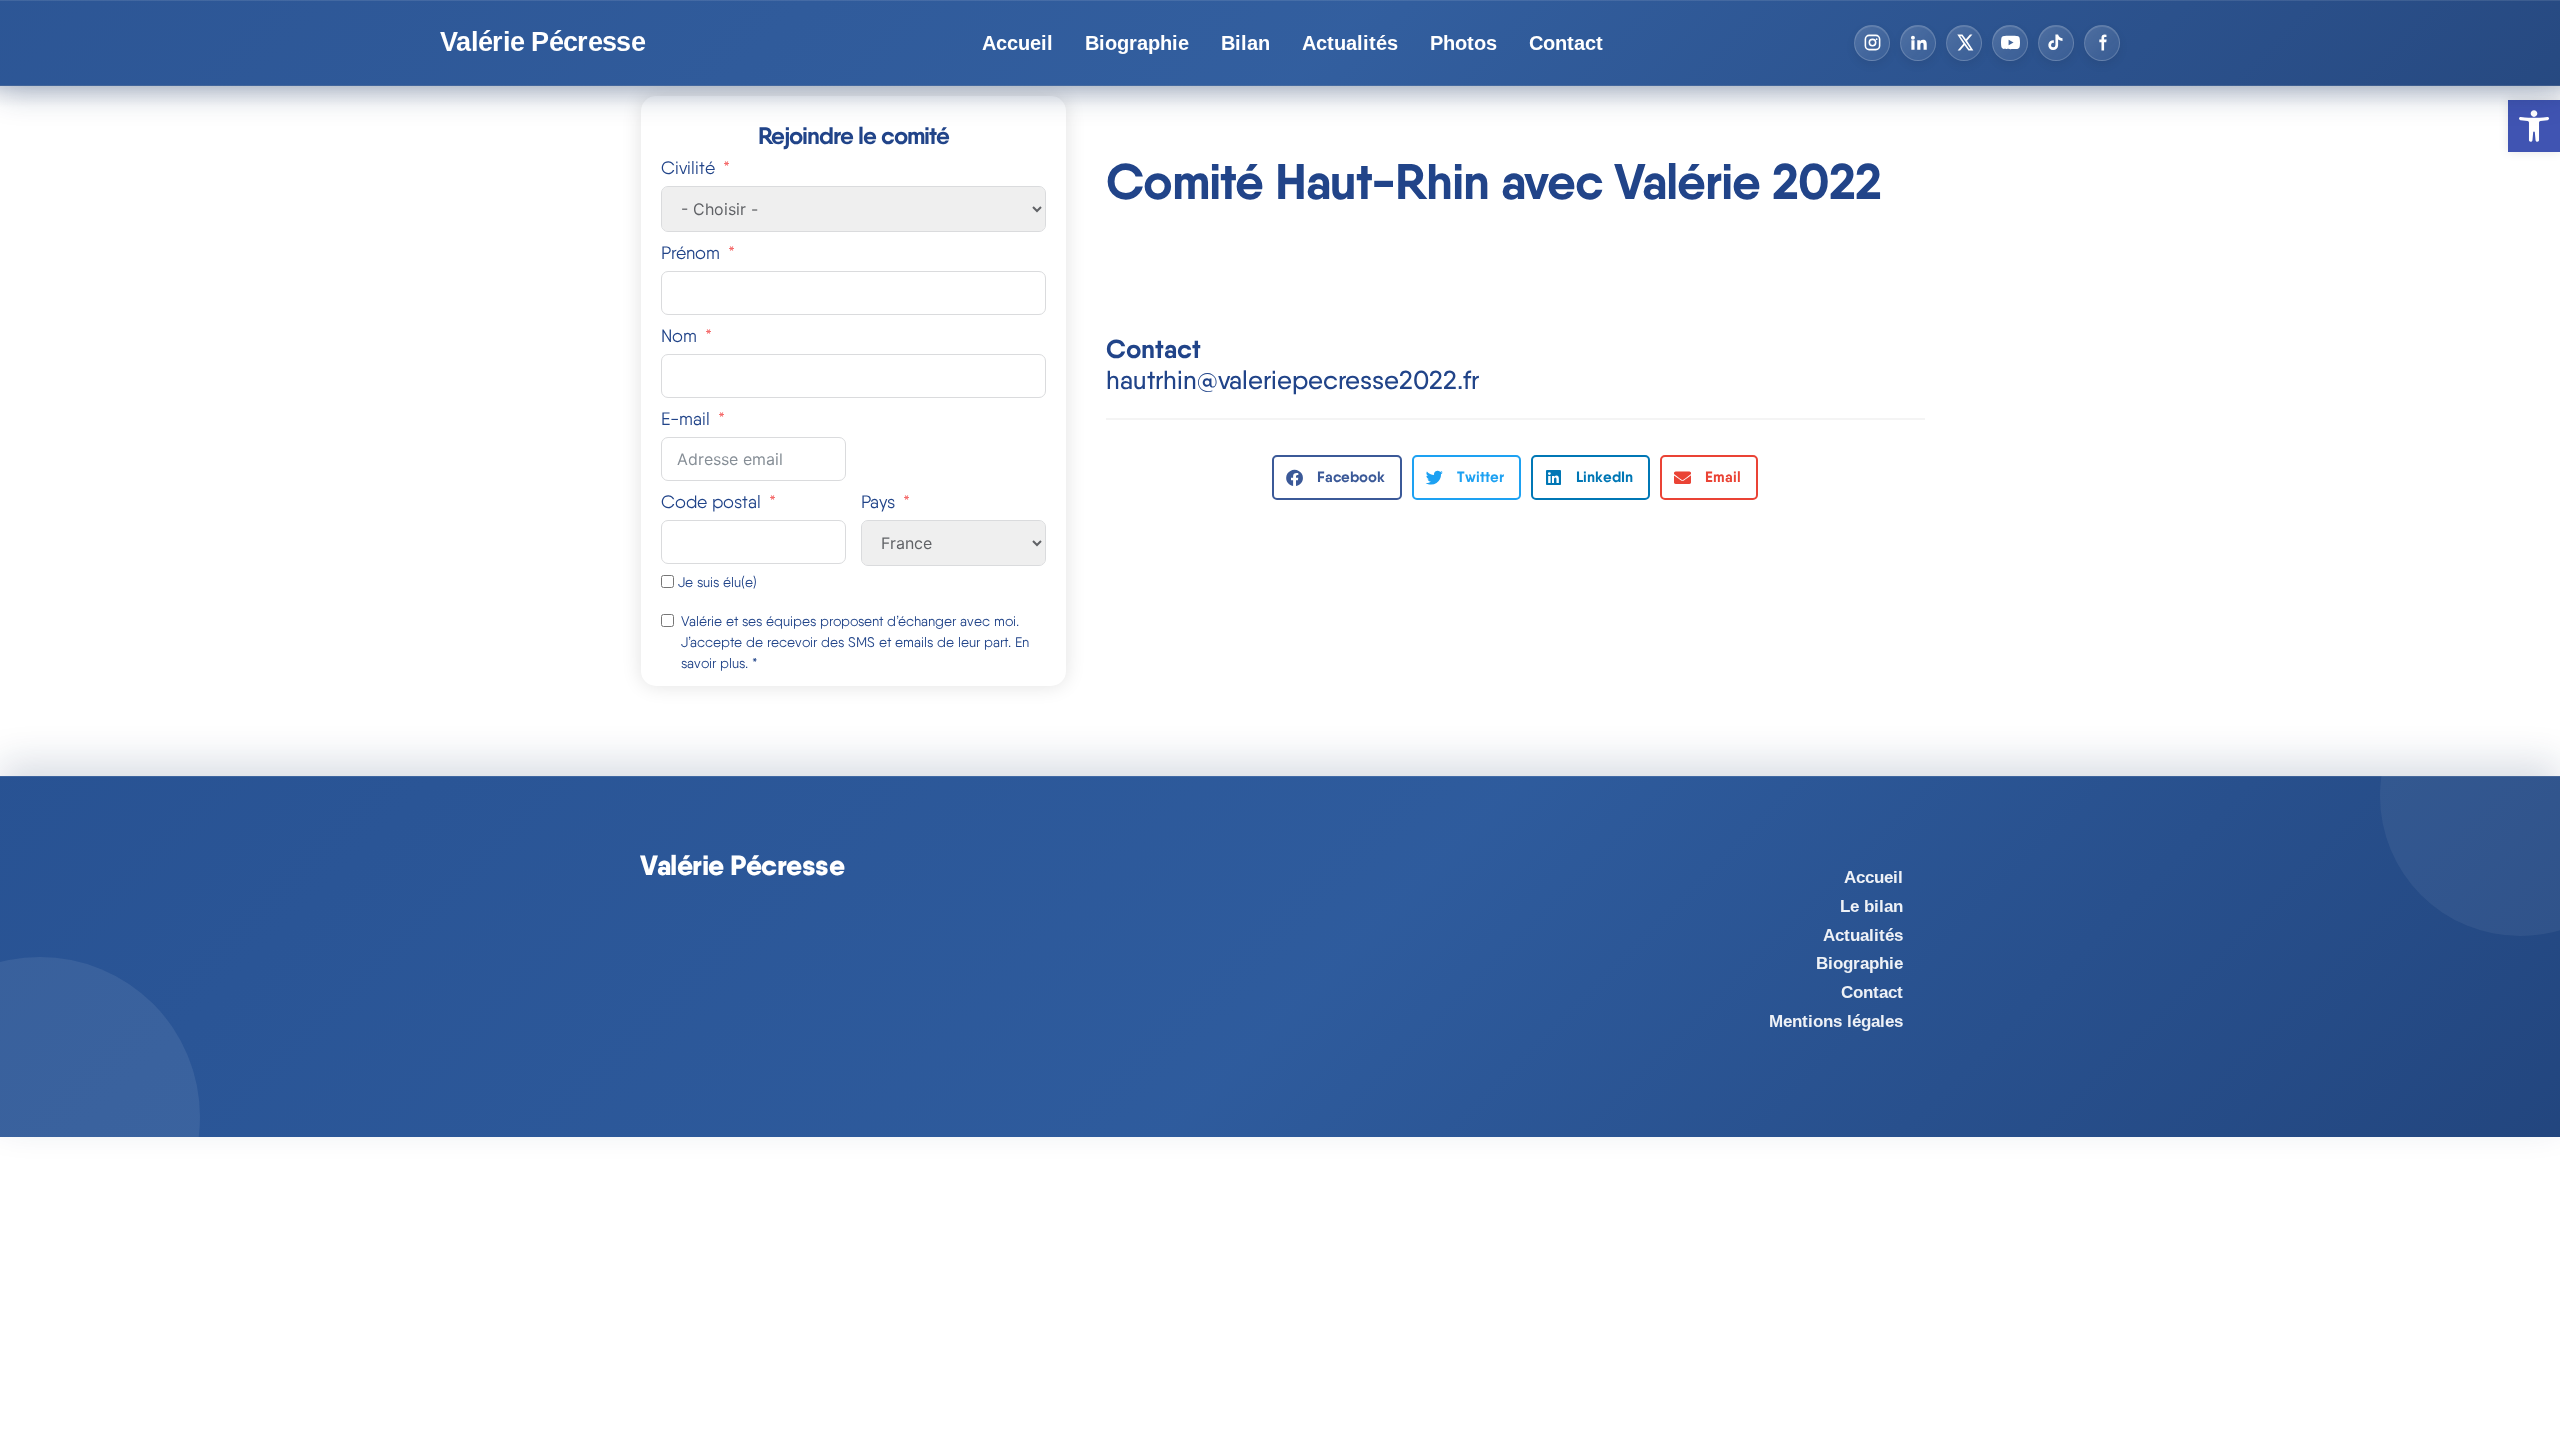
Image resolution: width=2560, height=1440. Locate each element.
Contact (1566, 43)
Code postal (711, 501)
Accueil (1017, 43)
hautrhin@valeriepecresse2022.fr (1292, 379)
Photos (1463, 43)
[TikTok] (2056, 43)
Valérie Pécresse (542, 42)
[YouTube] (2010, 43)
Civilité (688, 167)
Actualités (1350, 43)
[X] (1964, 43)
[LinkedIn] (1918, 43)
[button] (1337, 477)
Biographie (1137, 43)
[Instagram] (1872, 43)
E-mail (685, 418)
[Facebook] (2102, 43)
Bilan (1245, 43)
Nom (679, 335)
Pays (878, 501)
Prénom (690, 252)
